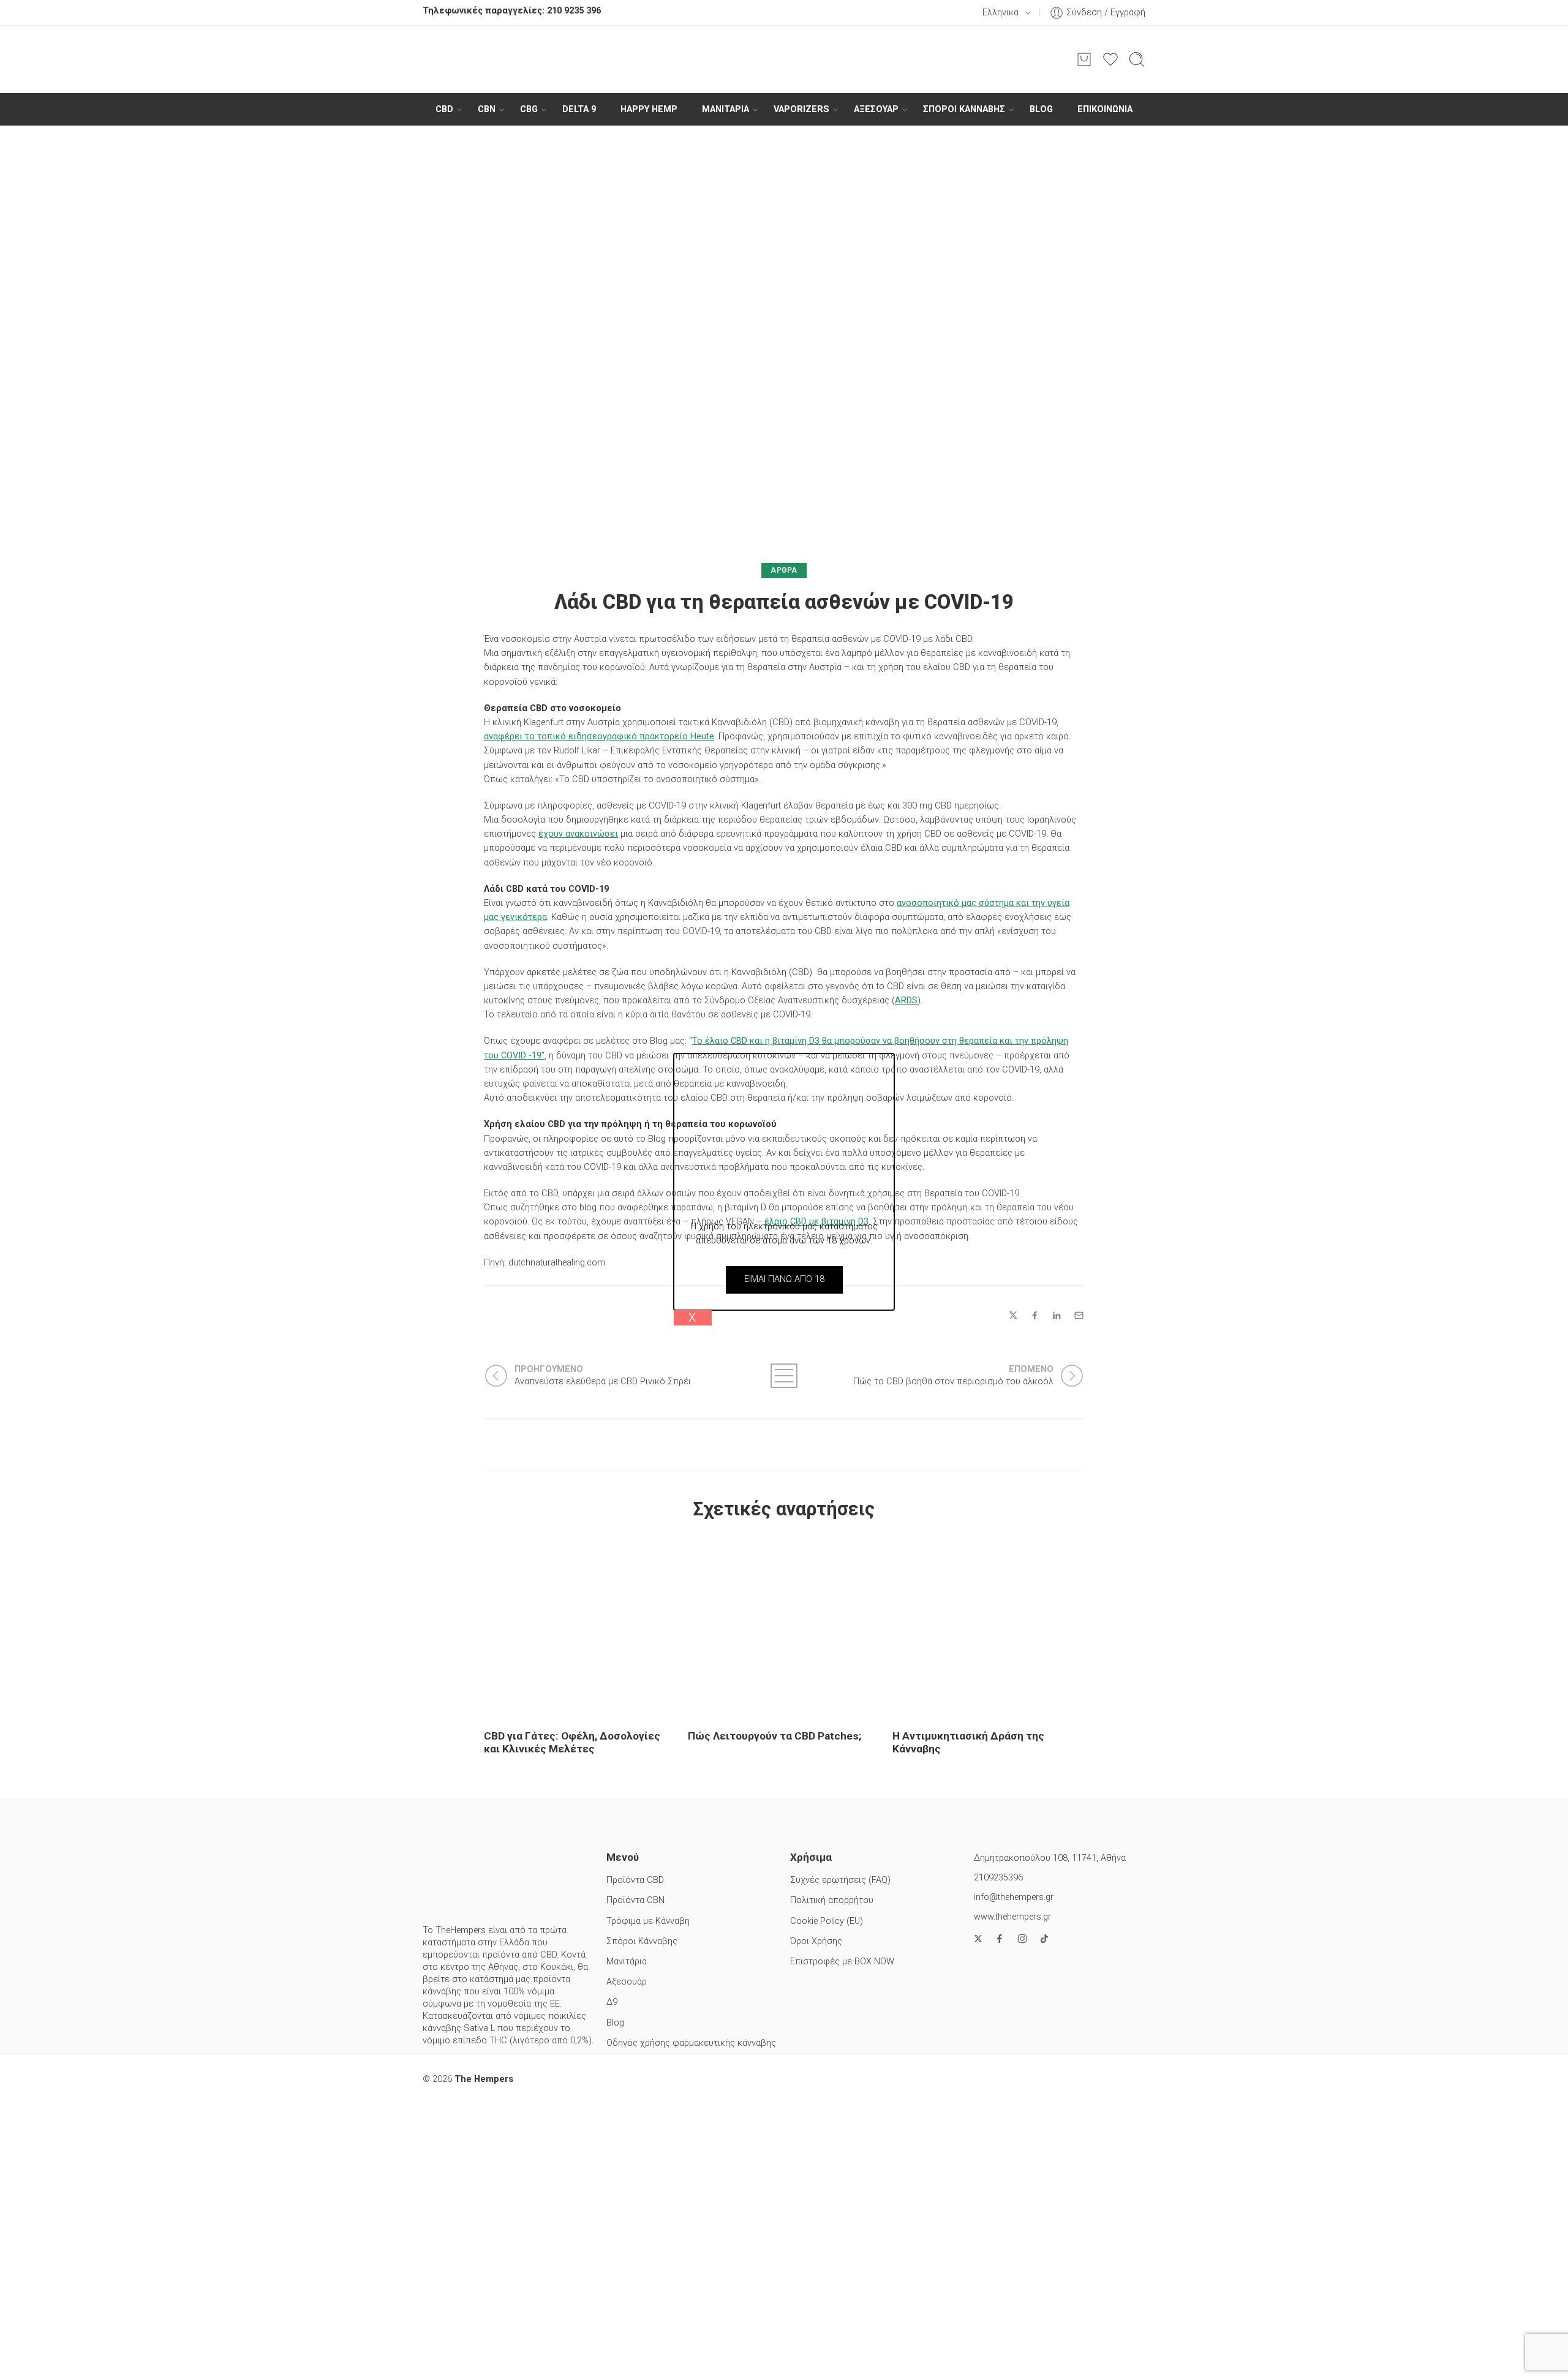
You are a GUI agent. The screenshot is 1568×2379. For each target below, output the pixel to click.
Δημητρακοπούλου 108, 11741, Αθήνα (1050, 1858)
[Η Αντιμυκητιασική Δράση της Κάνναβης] (988, 1628)
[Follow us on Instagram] (1022, 1939)
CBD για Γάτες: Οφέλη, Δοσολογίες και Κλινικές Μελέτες (572, 1742)
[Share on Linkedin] (1057, 1316)
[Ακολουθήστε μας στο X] (978, 1939)
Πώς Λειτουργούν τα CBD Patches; (775, 1736)
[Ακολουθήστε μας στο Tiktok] (1044, 1939)
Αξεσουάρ (876, 109)
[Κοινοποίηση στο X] (1013, 1315)
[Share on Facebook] (1035, 1315)
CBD (444, 109)
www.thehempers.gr (1012, 1917)
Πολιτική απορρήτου (832, 1900)
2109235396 (998, 1878)
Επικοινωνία (1105, 109)
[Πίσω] (784, 1376)
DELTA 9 (579, 109)
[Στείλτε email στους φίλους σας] (1079, 1315)
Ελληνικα (1001, 13)
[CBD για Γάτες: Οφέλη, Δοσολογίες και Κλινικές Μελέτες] (580, 1628)
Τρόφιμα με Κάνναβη (648, 1921)
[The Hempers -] (784, 59)
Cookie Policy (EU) (827, 1921)
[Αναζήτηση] (1137, 59)
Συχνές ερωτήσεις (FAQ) (840, 1880)
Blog (1041, 109)
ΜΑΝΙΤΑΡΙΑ (726, 109)
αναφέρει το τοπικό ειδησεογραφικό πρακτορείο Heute (599, 737)
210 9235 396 (574, 11)
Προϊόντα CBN (635, 1900)
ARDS (906, 1001)
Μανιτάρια (627, 1962)
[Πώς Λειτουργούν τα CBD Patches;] (784, 1628)
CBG (529, 109)
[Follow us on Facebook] (1000, 1939)
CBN (487, 109)
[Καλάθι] (1084, 59)
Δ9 (612, 2002)
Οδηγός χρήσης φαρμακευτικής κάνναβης (691, 2043)
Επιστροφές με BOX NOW (842, 1962)
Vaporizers (801, 109)
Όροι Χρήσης (816, 1941)
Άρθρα (784, 570)
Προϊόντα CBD (635, 1880)
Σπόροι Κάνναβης (964, 109)
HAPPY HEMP (649, 109)
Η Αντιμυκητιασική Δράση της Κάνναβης (968, 1742)
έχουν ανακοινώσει (578, 834)
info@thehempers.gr (1014, 1897)
